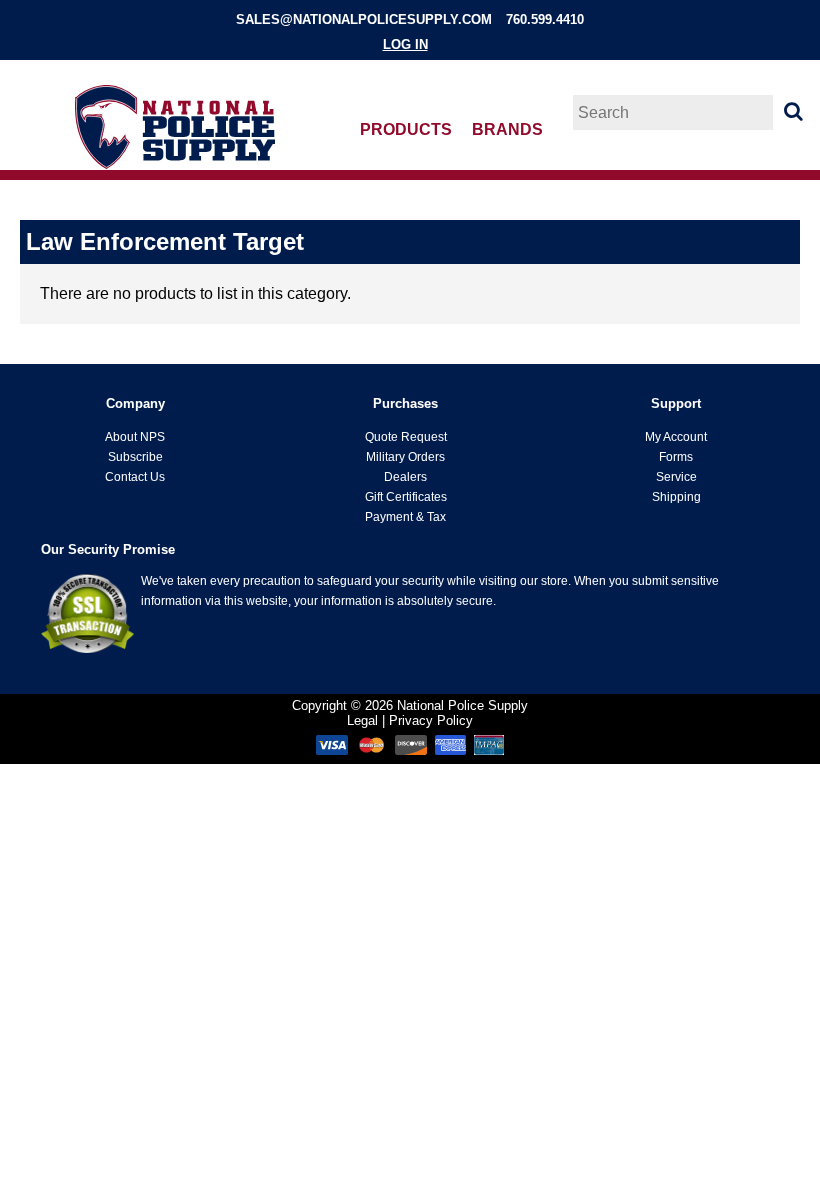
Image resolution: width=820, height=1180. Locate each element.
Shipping (676, 497)
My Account (676, 437)
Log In (405, 44)
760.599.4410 (545, 19)
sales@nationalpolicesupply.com (364, 19)
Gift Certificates (406, 497)
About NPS (135, 437)
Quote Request (406, 437)
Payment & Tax (405, 517)
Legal (362, 720)
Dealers (405, 477)
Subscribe (135, 457)
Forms (676, 457)
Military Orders (405, 457)
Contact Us (135, 477)
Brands (507, 129)
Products (406, 129)
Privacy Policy (431, 720)
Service (676, 477)
